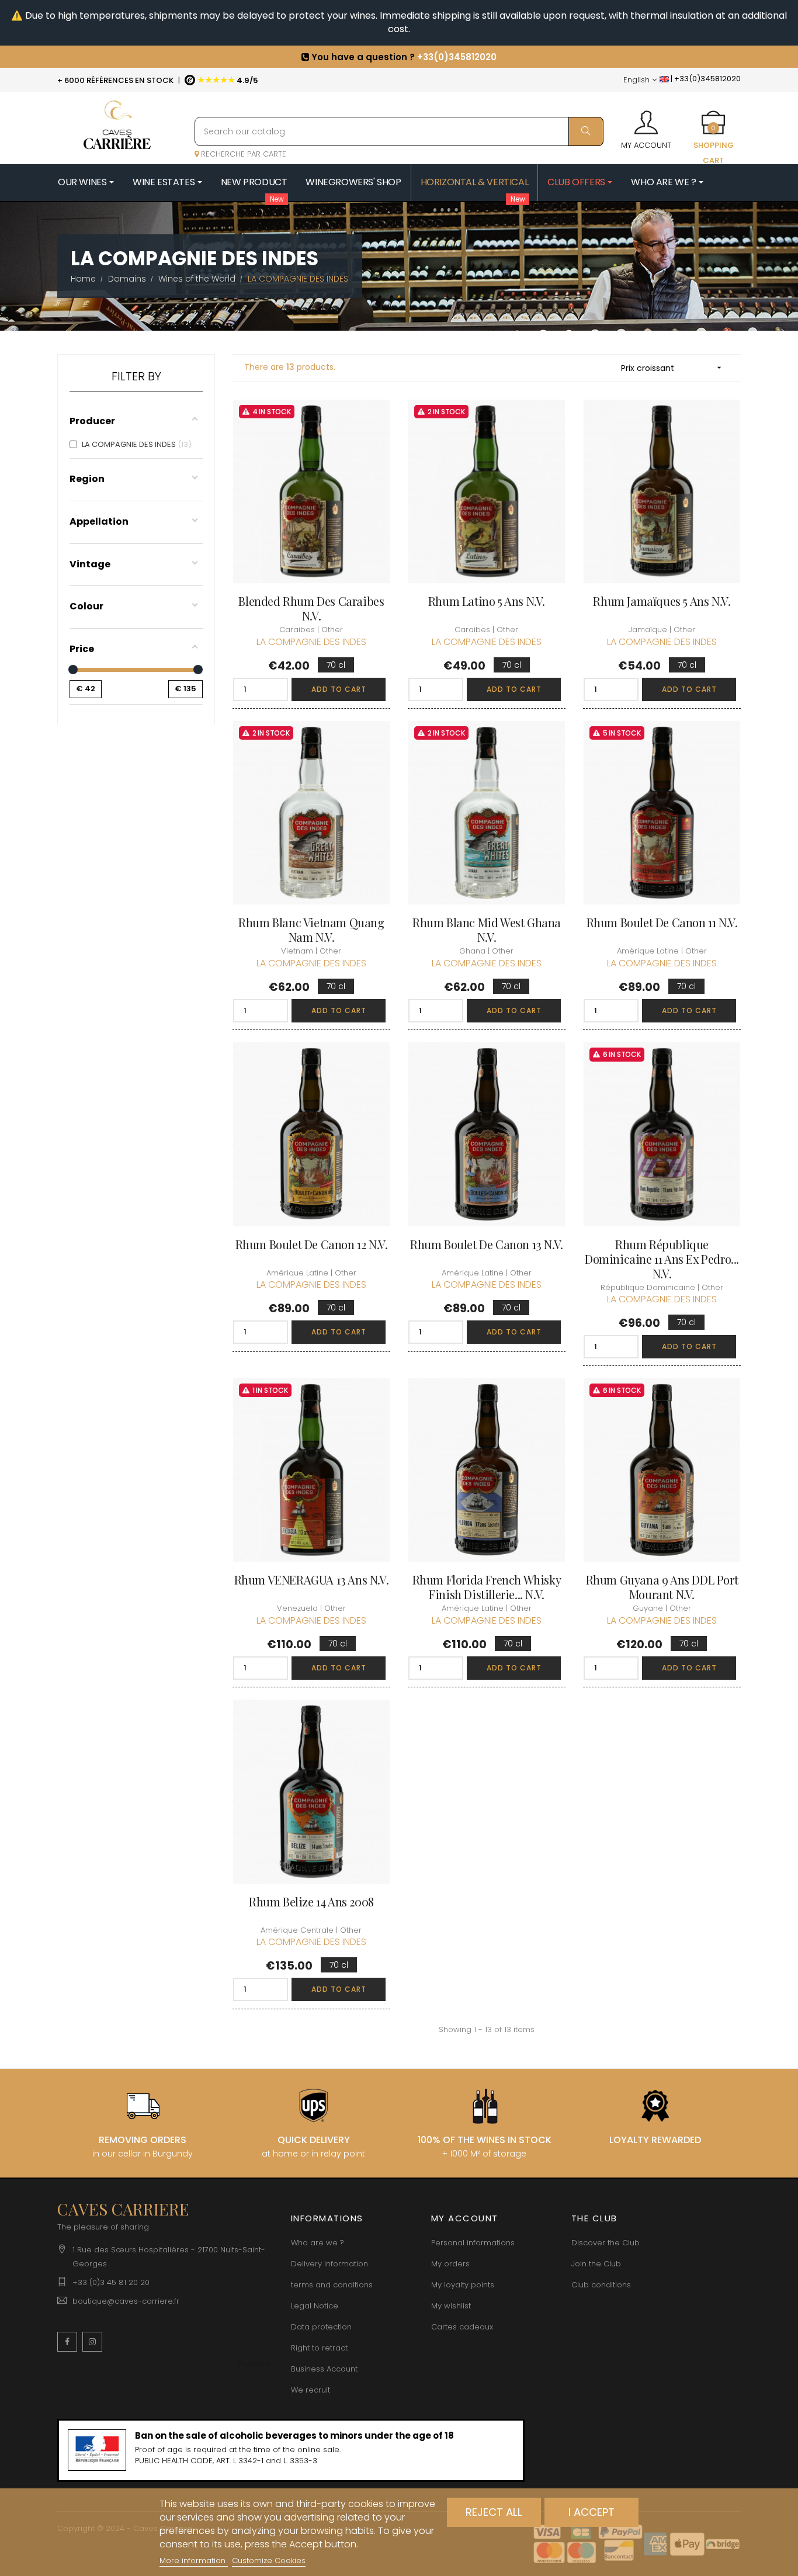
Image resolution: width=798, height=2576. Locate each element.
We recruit (310, 2390)
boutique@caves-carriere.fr (126, 2301)
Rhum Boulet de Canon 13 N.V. (487, 1244)
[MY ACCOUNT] (646, 119)
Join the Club (596, 2264)
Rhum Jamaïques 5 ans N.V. (662, 601)
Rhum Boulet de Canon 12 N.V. (312, 1244)
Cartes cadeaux (462, 2327)
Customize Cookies (269, 2561)
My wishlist (451, 2306)
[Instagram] (92, 2342)
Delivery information (329, 2264)
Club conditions (601, 2285)
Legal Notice (315, 2306)
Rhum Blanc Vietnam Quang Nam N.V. (311, 930)
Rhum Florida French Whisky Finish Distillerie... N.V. (487, 1587)
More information (194, 2561)
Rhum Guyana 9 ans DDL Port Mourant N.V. (662, 1587)
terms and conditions (332, 2285)
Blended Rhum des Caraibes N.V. (311, 608)
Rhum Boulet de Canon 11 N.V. (662, 922)
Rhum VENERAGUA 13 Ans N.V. (312, 1580)
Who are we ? (318, 2243)
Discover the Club (606, 2243)
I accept (591, 2512)
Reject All (494, 2512)
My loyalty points (463, 2285)
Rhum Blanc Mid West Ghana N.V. (487, 930)
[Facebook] (67, 2342)
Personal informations (473, 2243)
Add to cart (339, 689)
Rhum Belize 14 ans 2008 (311, 1901)
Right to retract (319, 2348)
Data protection (321, 2327)
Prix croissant (672, 368)
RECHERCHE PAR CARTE (242, 154)
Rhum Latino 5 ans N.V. (487, 601)
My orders (450, 2264)
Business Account (324, 2369)
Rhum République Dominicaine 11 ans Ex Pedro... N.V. (662, 1259)
